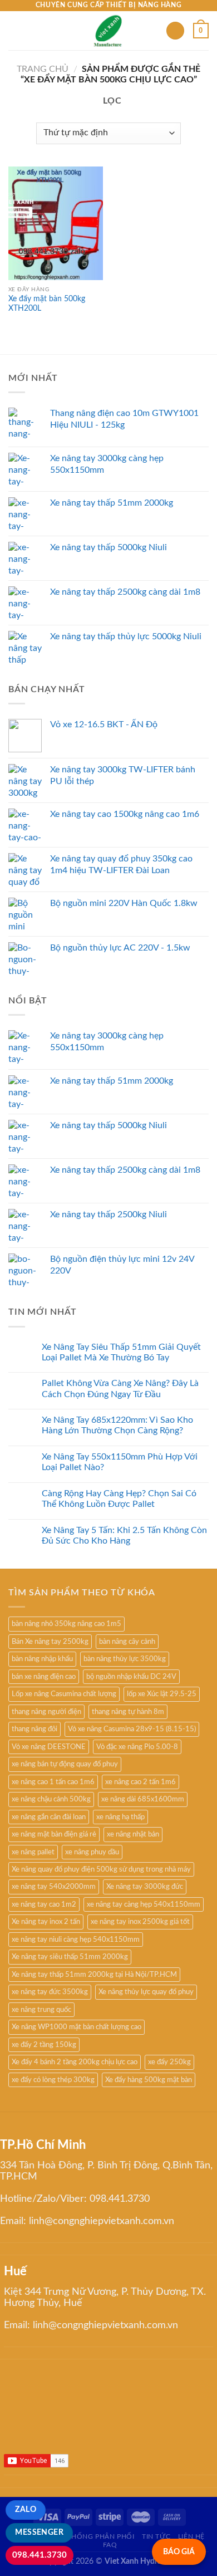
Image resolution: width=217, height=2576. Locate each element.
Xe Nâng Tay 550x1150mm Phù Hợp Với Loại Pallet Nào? (120, 1462)
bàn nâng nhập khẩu (42, 1659)
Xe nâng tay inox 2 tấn (46, 1922)
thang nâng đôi (34, 1729)
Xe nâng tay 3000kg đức (145, 1887)
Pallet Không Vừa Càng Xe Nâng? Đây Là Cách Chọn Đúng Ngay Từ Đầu (120, 1389)
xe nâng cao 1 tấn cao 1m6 (53, 1782)
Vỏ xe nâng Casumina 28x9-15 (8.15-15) (132, 1729)
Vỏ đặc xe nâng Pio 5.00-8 (137, 1747)
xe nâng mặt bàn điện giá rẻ (54, 1834)
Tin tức (156, 2536)
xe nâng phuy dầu (92, 1852)
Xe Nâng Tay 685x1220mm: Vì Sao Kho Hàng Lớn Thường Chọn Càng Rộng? (117, 1425)
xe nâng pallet (33, 1852)
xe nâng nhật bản (133, 1834)
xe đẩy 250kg (169, 2062)
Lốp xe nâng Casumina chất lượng (64, 1694)
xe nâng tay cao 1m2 (44, 1904)
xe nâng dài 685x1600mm (143, 1799)
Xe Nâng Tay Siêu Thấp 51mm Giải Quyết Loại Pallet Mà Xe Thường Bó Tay (121, 1352)
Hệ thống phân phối (95, 2536)
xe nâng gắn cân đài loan (49, 1817)
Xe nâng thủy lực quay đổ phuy (146, 1992)
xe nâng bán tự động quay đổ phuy (65, 1764)
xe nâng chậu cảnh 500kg (51, 1799)
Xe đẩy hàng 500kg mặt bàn (149, 2080)
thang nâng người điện (46, 1712)
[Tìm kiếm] (175, 31)
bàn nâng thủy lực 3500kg (125, 1659)
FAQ (110, 2545)
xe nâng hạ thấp (120, 1817)
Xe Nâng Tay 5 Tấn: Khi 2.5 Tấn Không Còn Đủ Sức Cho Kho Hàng (124, 1536)
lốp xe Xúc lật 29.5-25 (162, 1694)
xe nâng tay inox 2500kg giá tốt (140, 1922)
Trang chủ (43, 69)
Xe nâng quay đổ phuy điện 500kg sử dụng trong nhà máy (101, 1869)
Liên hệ (191, 2536)
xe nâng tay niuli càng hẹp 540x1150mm (76, 1940)
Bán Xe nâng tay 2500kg (50, 1642)
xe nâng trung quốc (41, 2010)
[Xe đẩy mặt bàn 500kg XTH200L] (56, 223)
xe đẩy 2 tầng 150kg (44, 2045)
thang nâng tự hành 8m (128, 1712)
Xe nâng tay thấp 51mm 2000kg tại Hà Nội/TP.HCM (94, 1975)
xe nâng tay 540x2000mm (54, 1887)
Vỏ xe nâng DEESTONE (49, 1747)
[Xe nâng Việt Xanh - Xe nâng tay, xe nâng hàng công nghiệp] (109, 31)
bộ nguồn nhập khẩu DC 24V (131, 1677)
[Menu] (15, 30)
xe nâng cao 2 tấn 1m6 (140, 1782)
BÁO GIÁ (179, 2552)
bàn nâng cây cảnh (127, 1642)
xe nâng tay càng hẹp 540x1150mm (144, 1904)
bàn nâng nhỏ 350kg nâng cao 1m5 (66, 1624)
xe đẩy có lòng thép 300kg (53, 2080)
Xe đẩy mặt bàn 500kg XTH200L (47, 304)
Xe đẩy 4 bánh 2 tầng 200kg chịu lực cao (75, 2062)
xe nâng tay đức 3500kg (50, 1992)
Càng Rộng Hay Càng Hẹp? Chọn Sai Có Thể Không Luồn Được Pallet (119, 1499)
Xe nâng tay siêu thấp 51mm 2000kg (70, 1957)
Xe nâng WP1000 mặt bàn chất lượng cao (77, 2027)
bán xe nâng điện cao (44, 1677)
